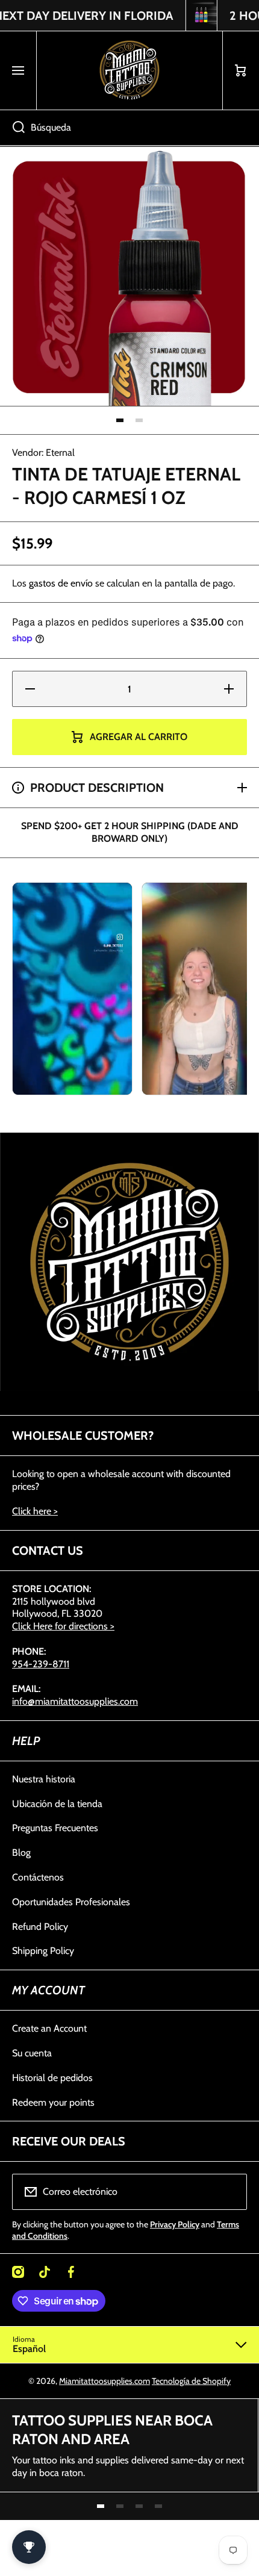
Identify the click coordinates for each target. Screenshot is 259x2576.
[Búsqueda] (12, 128)
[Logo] (129, 70)
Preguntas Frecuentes (55, 1828)
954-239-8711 (41, 1664)
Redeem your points (53, 2102)
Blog (21, 1853)
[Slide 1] (120, 420)
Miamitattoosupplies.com (105, 2381)
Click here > (35, 1511)
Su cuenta (32, 2053)
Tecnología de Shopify (191, 2381)
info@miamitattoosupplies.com (75, 1701)
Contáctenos (38, 1877)
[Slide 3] (139, 2506)
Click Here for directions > (63, 1626)
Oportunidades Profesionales (71, 1902)
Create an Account (49, 2028)
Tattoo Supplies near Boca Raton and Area (112, 2430)
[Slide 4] (158, 2506)
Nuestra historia (44, 1779)
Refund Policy (40, 1927)
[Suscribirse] (230, 2192)
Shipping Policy (43, 1951)
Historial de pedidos (52, 2078)
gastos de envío (61, 583)
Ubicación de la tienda (57, 1804)
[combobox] (129, 128)
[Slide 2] (139, 420)
